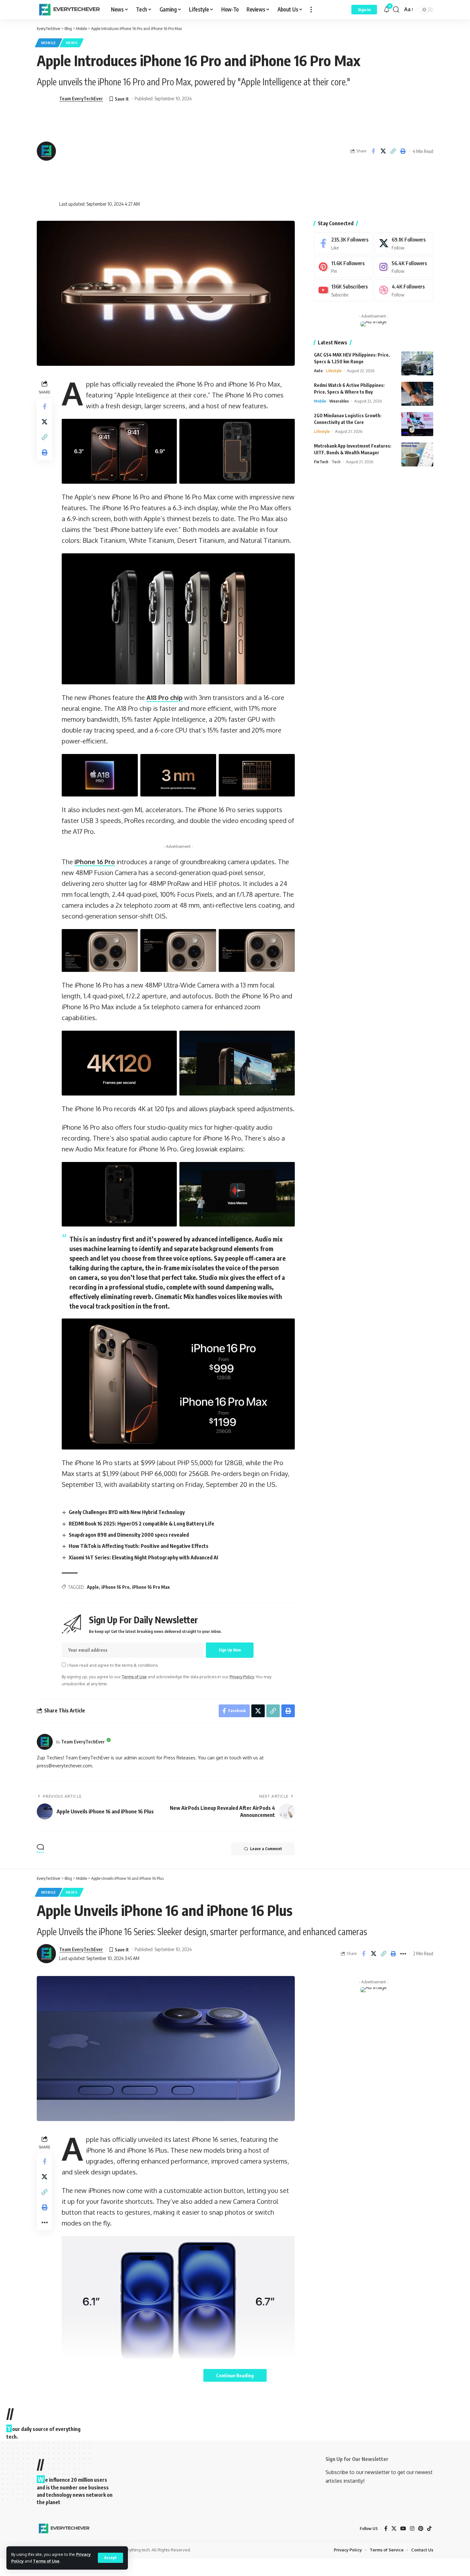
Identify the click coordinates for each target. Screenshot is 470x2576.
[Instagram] (404, 267)
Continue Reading (235, 2375)
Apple (93, 1587)
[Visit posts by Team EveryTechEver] (45, 1742)
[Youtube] (343, 290)
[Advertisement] (126, 151)
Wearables (339, 401)
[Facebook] (343, 243)
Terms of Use (46, 2561)
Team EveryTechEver (81, 98)
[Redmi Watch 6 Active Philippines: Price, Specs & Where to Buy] (417, 394)
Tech (336, 462)
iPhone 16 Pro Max (151, 1587)
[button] (110, 2558)
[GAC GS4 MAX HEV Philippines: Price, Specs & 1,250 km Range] (417, 363)
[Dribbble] (404, 290)
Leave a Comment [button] (266, 1849)
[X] (404, 243)
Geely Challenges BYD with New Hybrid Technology (127, 1512)
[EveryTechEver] (69, 10)
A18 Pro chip (164, 697)
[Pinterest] (343, 267)
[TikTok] (429, 2529)
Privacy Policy (242, 1677)
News (72, 43)
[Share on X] (383, 151)
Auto (318, 371)
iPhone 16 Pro (95, 862)
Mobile (49, 43)
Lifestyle (334, 371)
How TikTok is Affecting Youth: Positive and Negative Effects (139, 1546)
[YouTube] (403, 2529)
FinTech (321, 462)
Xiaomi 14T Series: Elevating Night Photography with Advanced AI (143, 1557)
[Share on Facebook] (373, 151)
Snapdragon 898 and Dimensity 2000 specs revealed (129, 1535)
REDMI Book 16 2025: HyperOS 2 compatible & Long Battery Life (141, 1524)
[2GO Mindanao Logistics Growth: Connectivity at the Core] (417, 424)
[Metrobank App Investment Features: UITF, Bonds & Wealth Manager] (417, 454)
